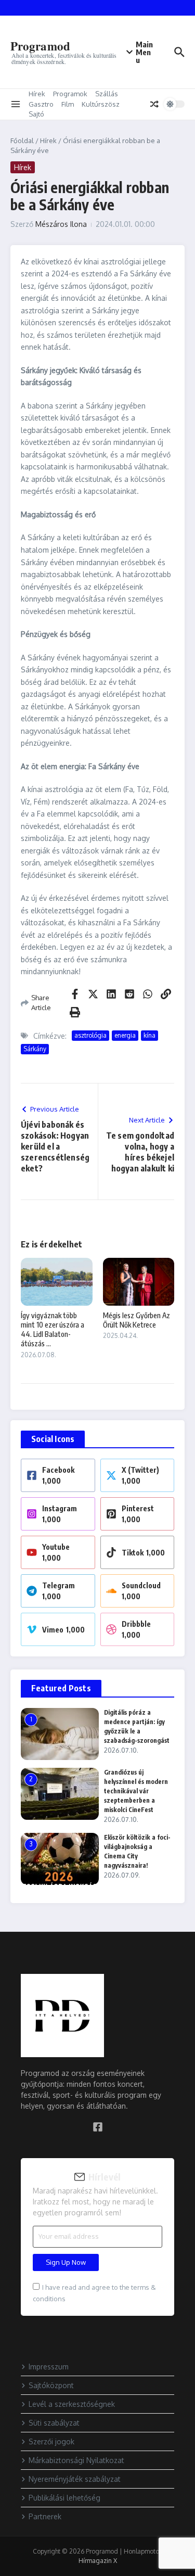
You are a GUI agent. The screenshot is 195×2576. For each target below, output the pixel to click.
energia (125, 1035)
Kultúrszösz (101, 104)
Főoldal (22, 141)
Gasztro (41, 104)
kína (149, 1035)
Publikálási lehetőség (64, 2498)
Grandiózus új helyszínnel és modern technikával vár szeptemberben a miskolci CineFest (136, 1791)
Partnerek (45, 2516)
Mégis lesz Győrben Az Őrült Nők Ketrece (136, 1320)
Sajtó (36, 114)
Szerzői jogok (51, 2441)
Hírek (37, 94)
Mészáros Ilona (61, 224)
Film (68, 104)
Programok (70, 94)
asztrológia (90, 1035)
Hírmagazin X (98, 2561)
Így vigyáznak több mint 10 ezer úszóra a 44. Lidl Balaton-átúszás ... (53, 1330)
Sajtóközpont (51, 2385)
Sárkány (35, 1049)
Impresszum (49, 2367)
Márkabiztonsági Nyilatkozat (76, 2460)
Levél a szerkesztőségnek (72, 2404)
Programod (40, 46)
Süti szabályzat (54, 2423)
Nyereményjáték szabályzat (75, 2479)
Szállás (107, 94)
